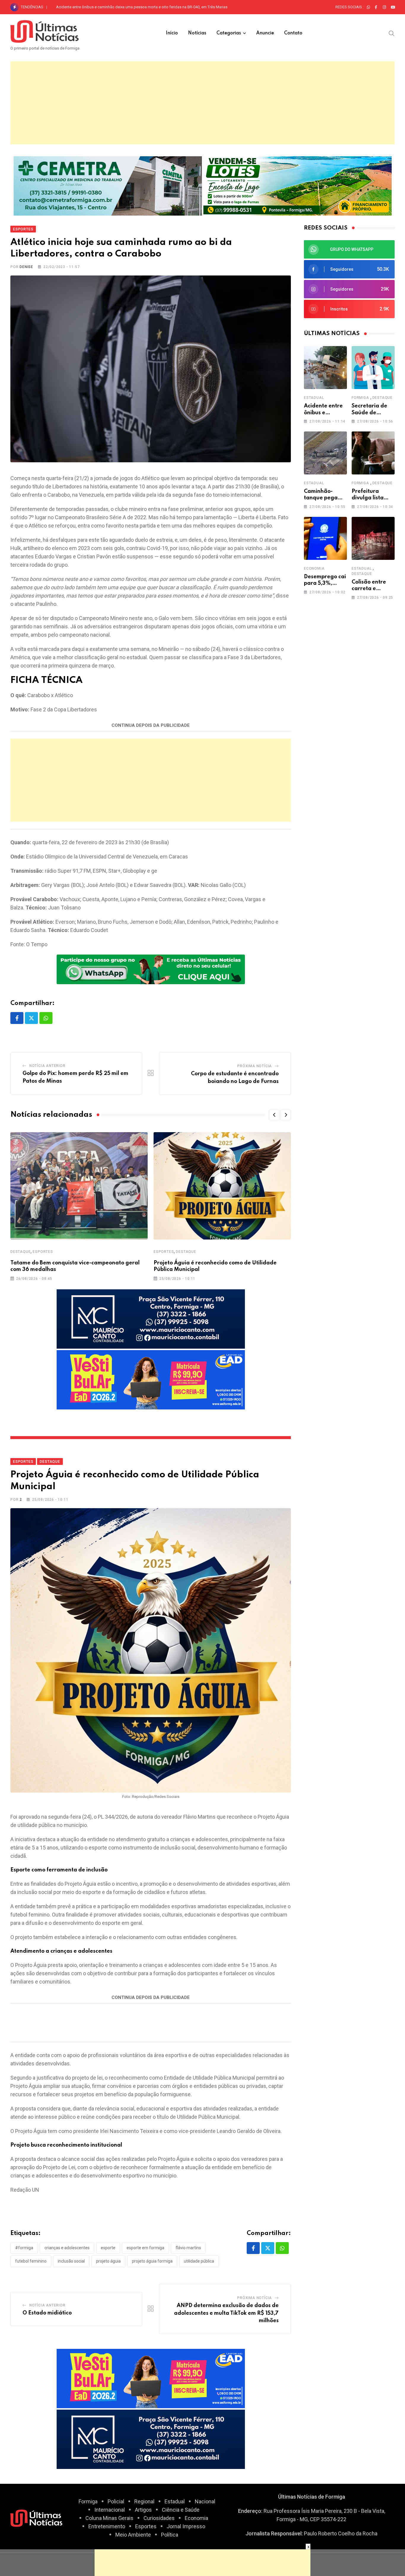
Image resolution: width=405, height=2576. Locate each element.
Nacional (205, 2501)
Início (172, 33)
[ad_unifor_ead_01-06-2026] (151, 1379)
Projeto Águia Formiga (152, 2261)
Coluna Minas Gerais (109, 2518)
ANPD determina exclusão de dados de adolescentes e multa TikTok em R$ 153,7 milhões (226, 2313)
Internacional (110, 2510)
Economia (314, 568)
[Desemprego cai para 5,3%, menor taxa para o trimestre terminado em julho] (325, 538)
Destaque (20, 1252)
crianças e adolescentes (67, 2248)
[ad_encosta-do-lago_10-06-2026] (298, 185)
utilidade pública (199, 2261)
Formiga (360, 398)
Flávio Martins (188, 2248)
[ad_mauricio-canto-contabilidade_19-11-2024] (151, 1319)
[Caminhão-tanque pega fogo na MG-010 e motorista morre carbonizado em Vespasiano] (325, 453)
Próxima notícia (255, 1066)
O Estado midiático (47, 2313)
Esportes (43, 1252)
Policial (116, 2501)
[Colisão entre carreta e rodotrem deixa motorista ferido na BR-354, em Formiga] (373, 538)
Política (170, 2535)
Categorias (229, 33)
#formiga (24, 2248)
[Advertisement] (203, 103)
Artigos (143, 2510)
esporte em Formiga (145, 2248)
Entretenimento (107, 2526)
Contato (293, 33)
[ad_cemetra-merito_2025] (108, 185)
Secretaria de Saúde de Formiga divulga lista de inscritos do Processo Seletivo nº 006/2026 (134, 7)
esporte (108, 2248)
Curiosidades (159, 2518)
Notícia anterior (47, 1066)
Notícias (197, 33)
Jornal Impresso (186, 2526)
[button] (274, 1115)
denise (26, 267)
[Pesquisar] (392, 33)
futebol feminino (31, 2261)
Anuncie (265, 33)
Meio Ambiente (133, 2535)
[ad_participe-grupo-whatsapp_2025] (151, 969)
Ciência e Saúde (181, 2510)
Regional (144, 2501)
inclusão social (71, 2261)
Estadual (314, 398)
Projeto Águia (108, 2261)
